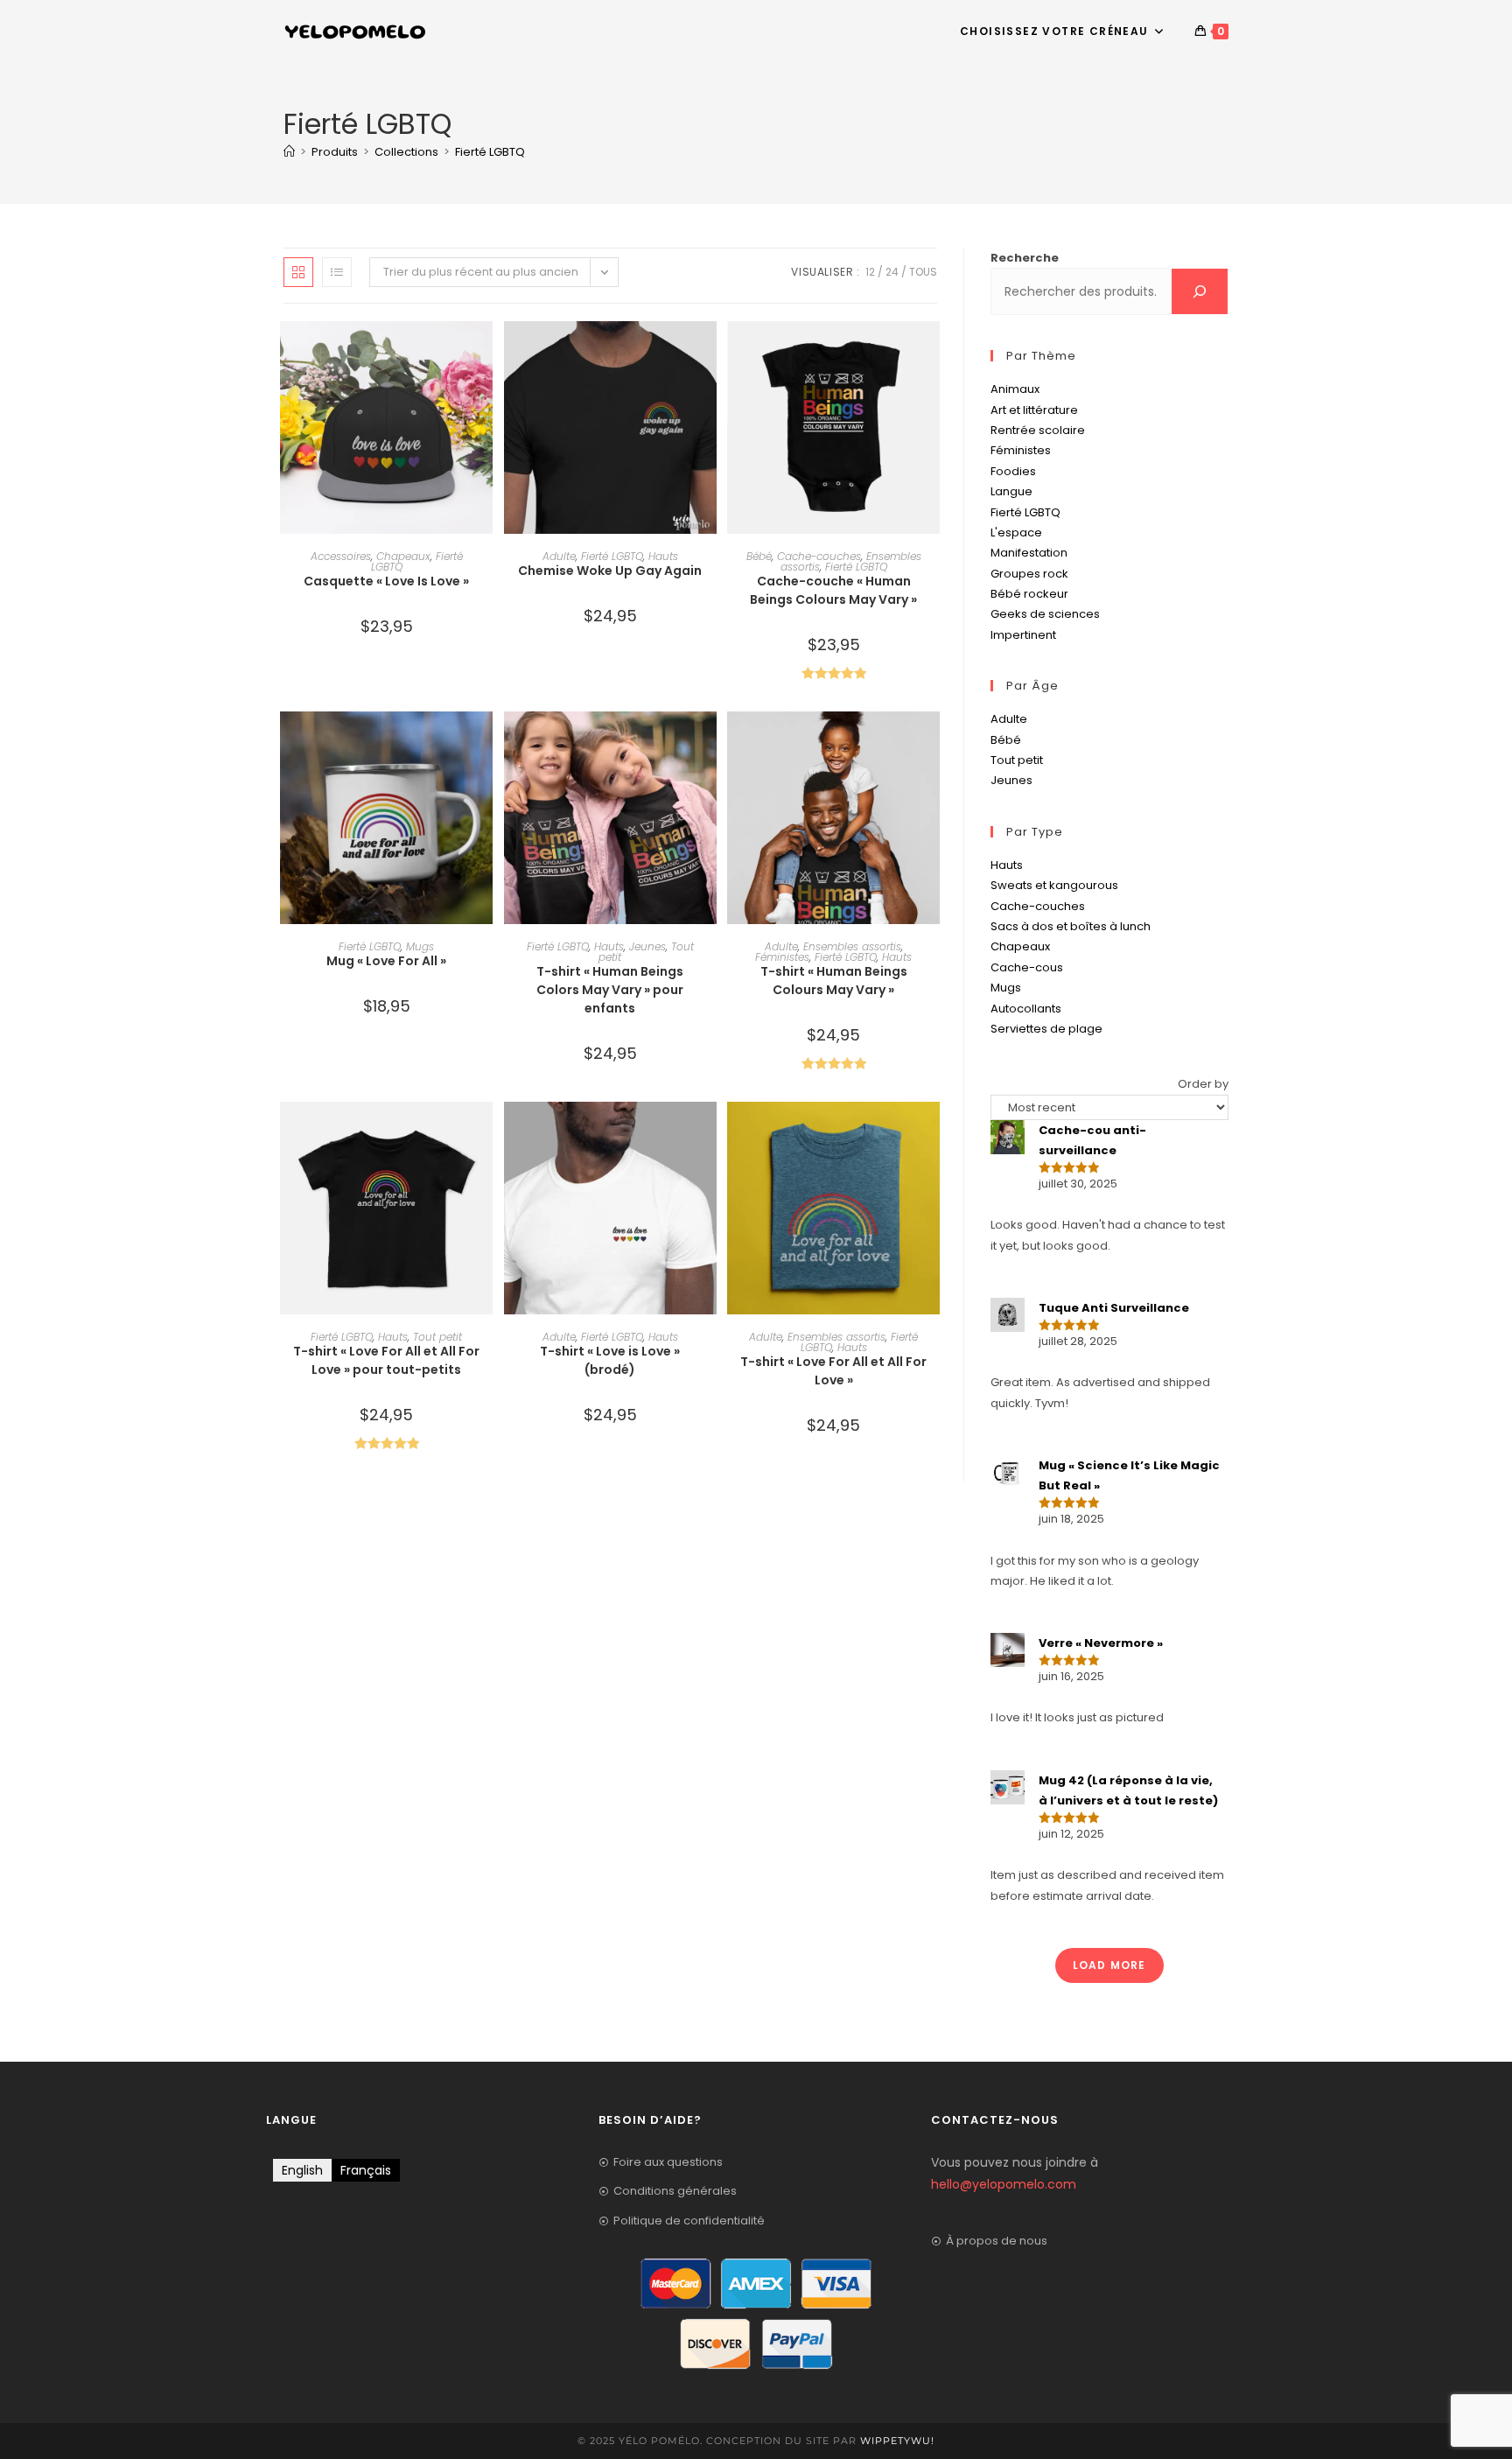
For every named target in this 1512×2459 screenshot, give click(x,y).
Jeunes (647, 946)
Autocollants (1026, 1009)
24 (892, 272)
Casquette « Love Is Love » (386, 581)
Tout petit (437, 1337)
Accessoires (341, 556)
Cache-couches (819, 556)
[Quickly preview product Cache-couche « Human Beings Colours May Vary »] (931, 352)
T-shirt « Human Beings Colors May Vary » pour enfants (610, 990)
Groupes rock (1029, 574)
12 (870, 272)
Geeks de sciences (1045, 614)
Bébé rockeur (1029, 594)
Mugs (420, 946)
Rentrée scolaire (1038, 430)
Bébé (759, 556)
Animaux (1015, 389)
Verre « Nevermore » (1101, 1643)
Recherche (1025, 258)
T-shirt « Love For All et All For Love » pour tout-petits (386, 1360)
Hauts (663, 556)
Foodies (1013, 471)
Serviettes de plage (1046, 1029)
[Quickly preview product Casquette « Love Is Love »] (484, 352)
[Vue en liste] (337, 272)
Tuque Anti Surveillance (1114, 1308)
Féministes (782, 957)
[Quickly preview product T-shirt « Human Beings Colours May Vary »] (931, 742)
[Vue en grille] (298, 272)
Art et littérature (1034, 410)
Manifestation (1029, 553)
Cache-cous (1027, 967)
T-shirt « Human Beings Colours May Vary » (834, 981)
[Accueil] (289, 152)
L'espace (1016, 532)
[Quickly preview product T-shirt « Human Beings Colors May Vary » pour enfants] (708, 742)
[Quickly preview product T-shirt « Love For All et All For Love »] (931, 1132)
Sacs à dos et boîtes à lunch (1071, 926)
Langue (1011, 491)
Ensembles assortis (852, 946)
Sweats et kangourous (1054, 885)
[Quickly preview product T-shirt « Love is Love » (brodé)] (708, 1132)
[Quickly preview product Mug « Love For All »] (484, 742)
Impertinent (1023, 635)
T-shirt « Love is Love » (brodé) (610, 1360)
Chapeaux (403, 556)
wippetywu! (897, 2441)
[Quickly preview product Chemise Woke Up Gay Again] (708, 352)
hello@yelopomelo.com (1004, 2184)
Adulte (559, 556)
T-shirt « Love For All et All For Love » (833, 1371)
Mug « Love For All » (386, 961)
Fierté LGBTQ (490, 152)
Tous (923, 272)
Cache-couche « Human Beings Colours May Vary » (833, 590)
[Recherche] (1200, 291)
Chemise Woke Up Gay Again (610, 571)
